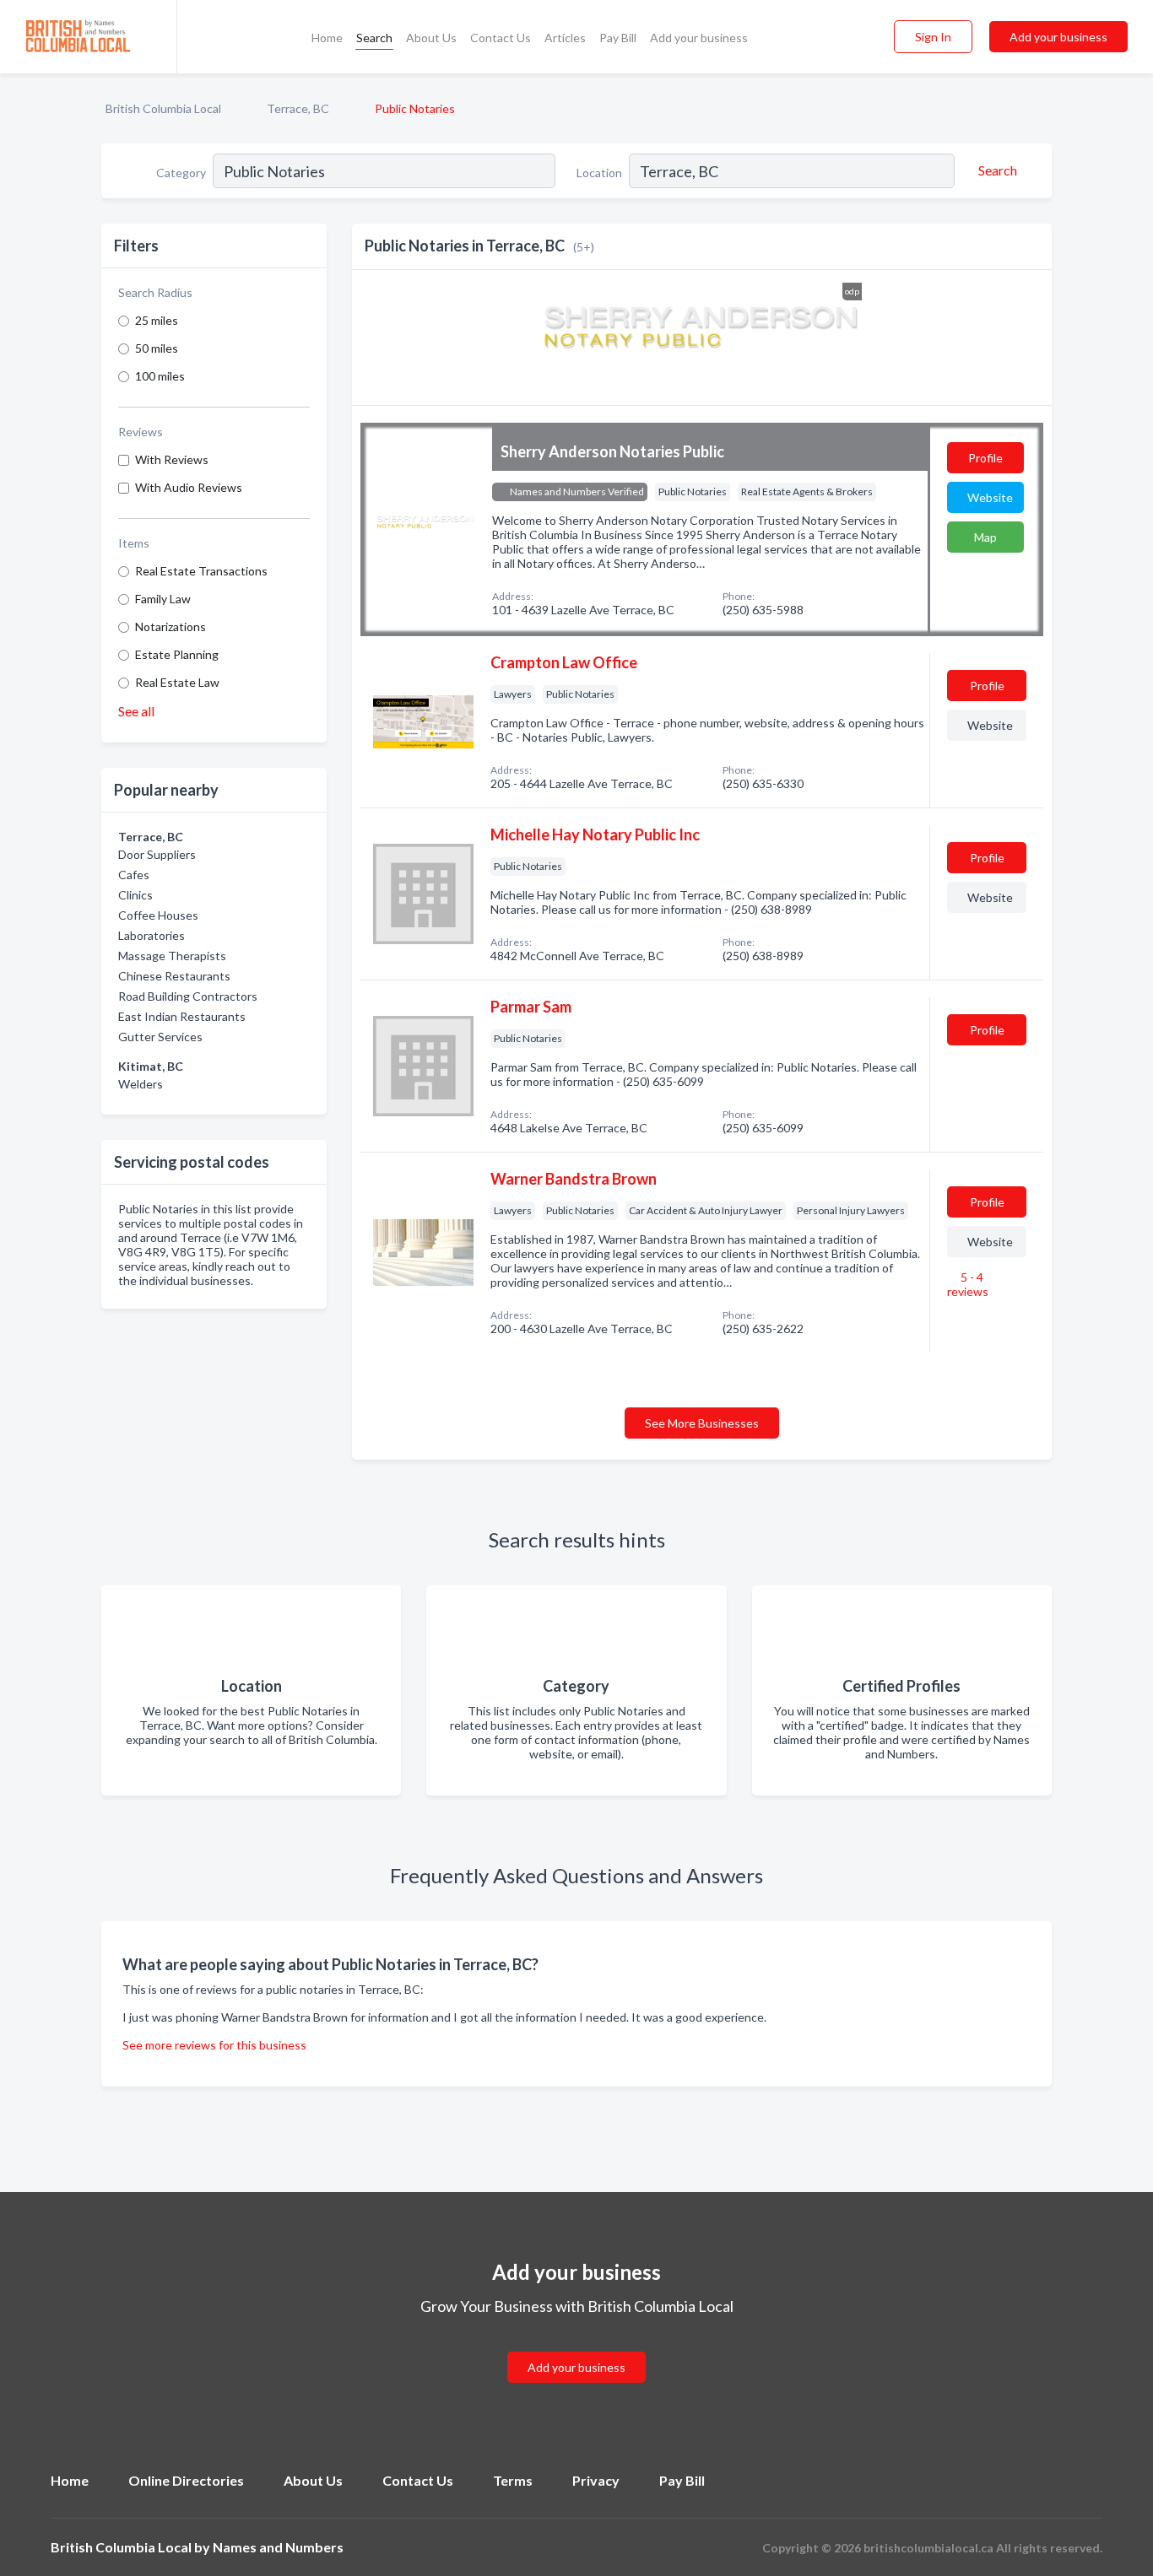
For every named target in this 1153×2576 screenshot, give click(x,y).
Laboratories (152, 935)
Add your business (699, 38)
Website (990, 497)
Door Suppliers (157, 854)
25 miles (157, 320)
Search (374, 38)
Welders (141, 1084)
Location (599, 173)
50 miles (157, 348)
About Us (431, 38)
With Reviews (172, 459)
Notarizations (171, 626)
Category (181, 173)
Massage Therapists (172, 956)
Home (327, 38)
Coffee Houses (158, 915)
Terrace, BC (298, 108)
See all (136, 711)
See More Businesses (702, 1423)
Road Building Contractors (188, 996)
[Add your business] (576, 2347)
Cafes (134, 875)
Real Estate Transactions (201, 571)
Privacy (596, 2480)
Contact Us (501, 38)
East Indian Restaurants (182, 1016)
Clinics (135, 895)
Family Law (163, 599)
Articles (565, 38)
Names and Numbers (278, 2547)
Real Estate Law (177, 682)
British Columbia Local (163, 108)
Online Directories (186, 2480)
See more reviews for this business (214, 2045)
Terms (513, 2480)
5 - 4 (968, 1284)
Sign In (933, 37)
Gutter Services (160, 1037)
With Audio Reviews (189, 487)
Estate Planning (177, 654)
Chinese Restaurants (174, 976)
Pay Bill (618, 38)
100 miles (160, 376)
